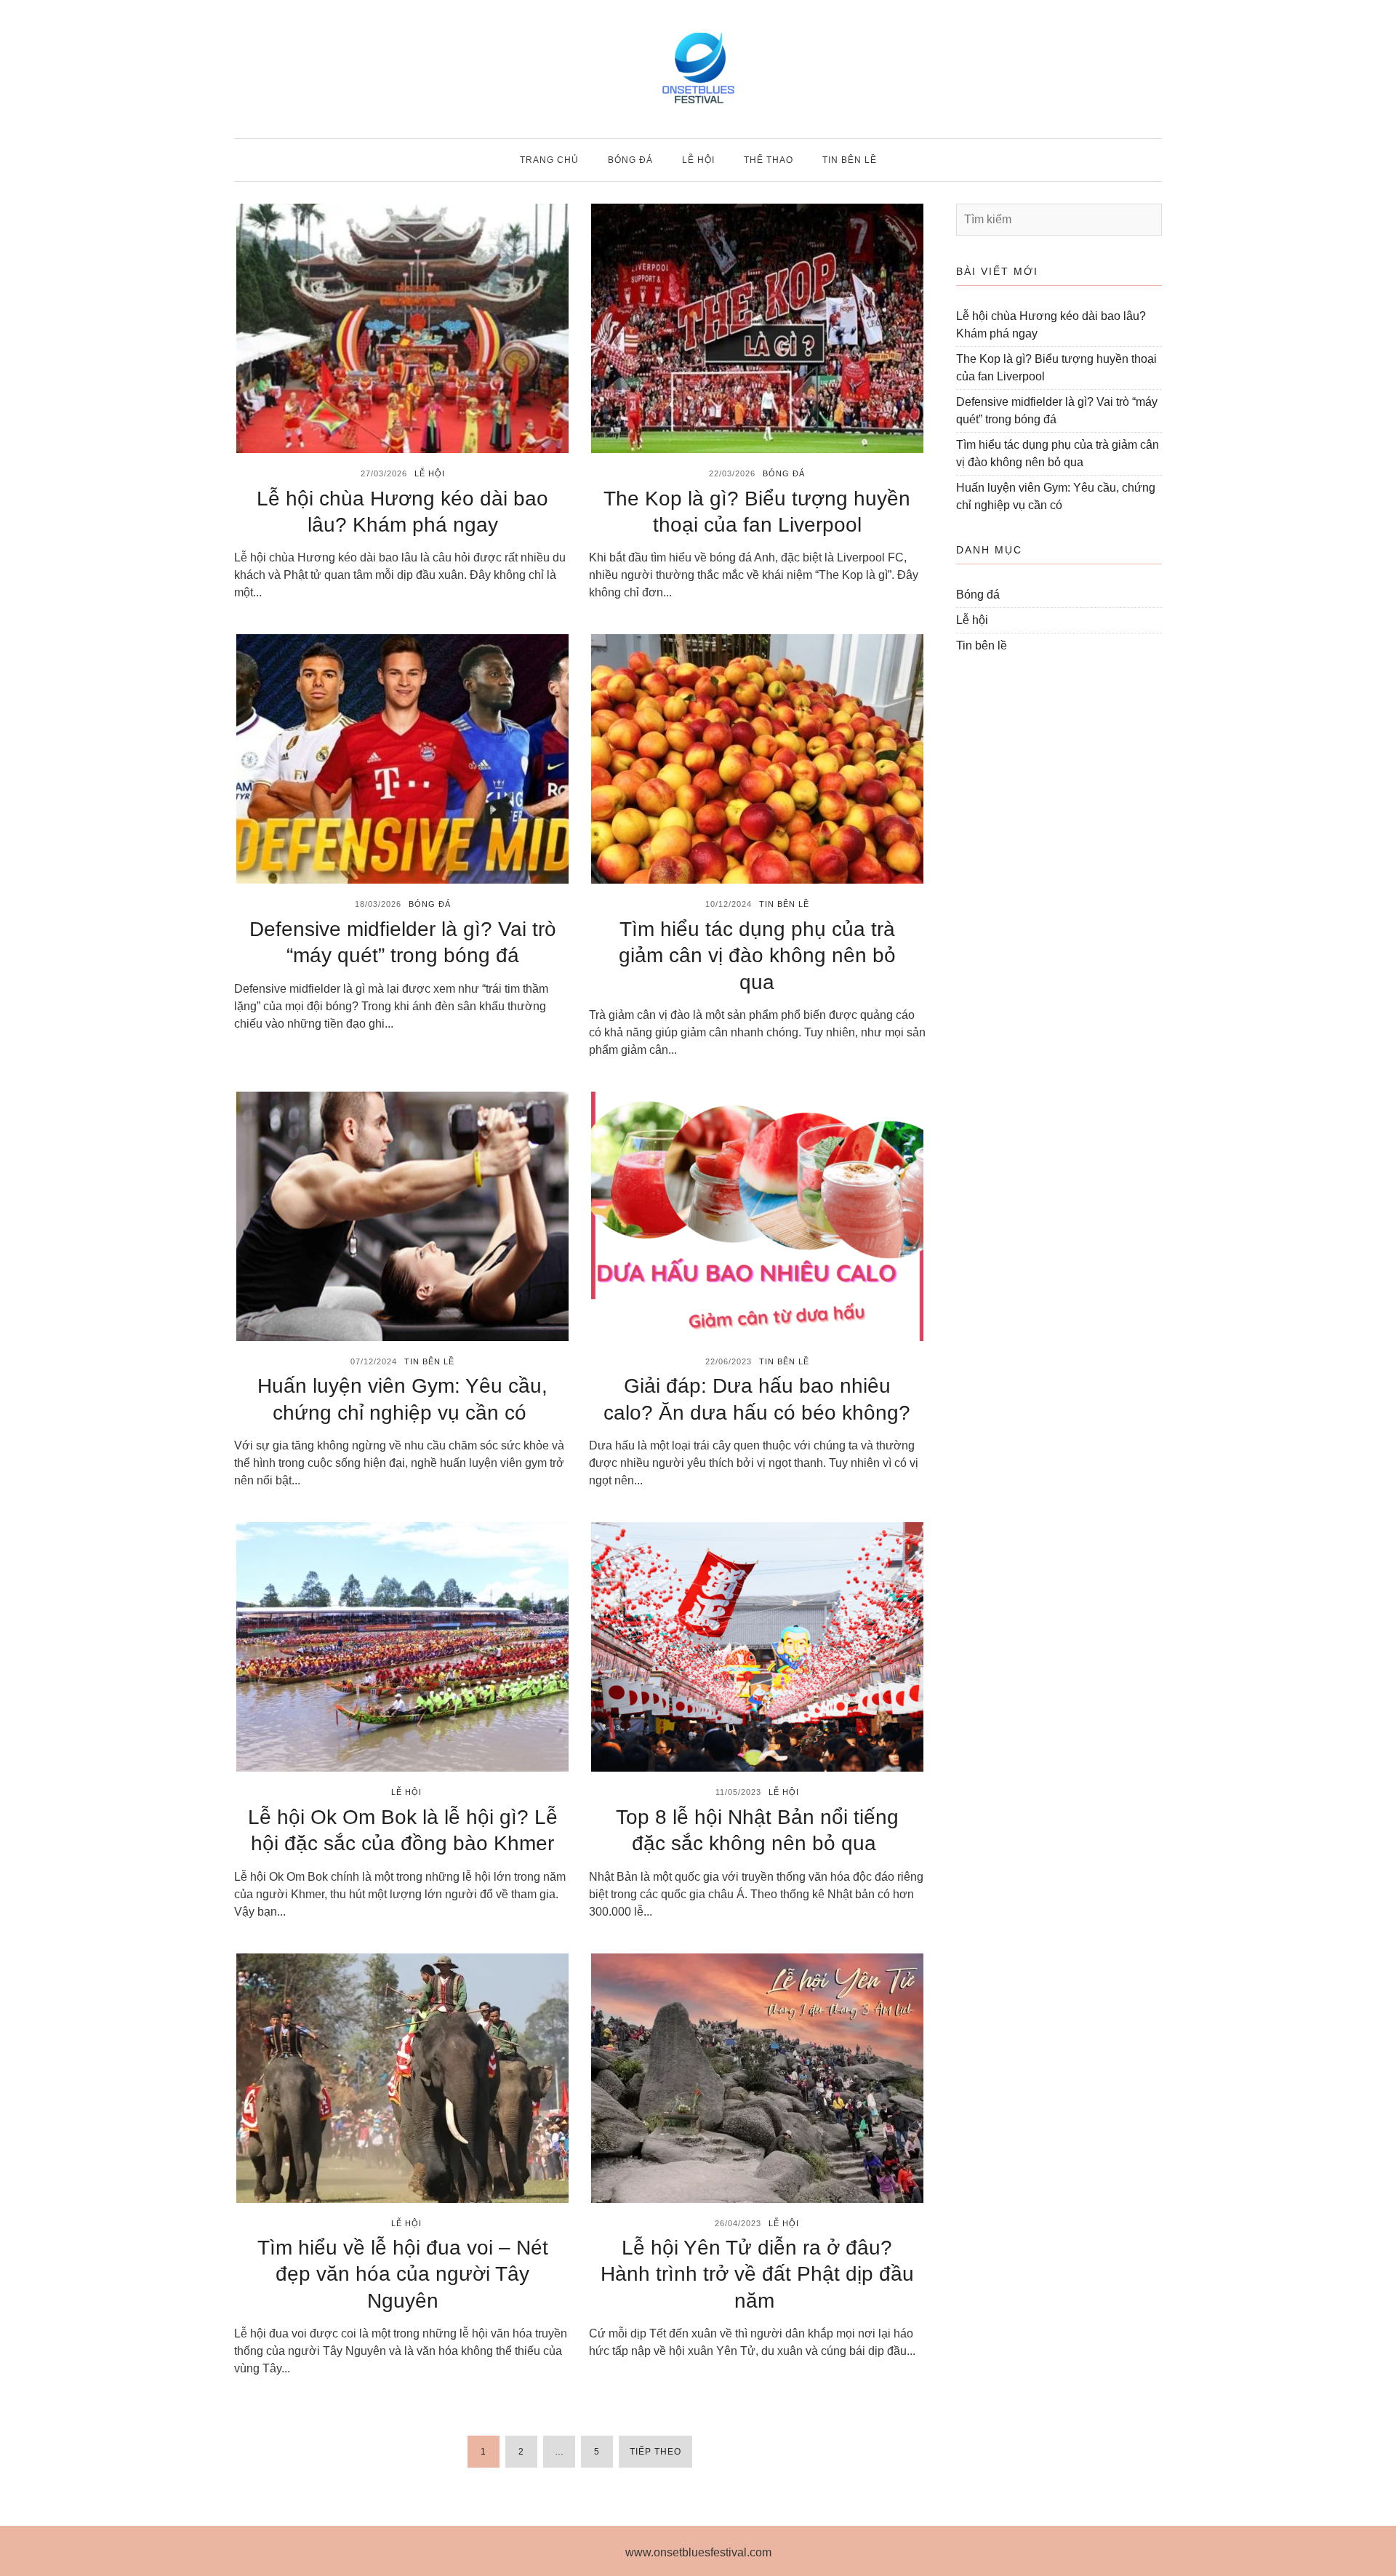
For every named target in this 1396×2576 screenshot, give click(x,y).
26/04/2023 (738, 2223)
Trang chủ (549, 160)
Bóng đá (630, 160)
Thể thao (769, 160)
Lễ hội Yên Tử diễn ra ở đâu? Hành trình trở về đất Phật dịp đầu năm (757, 2274)
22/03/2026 (732, 473)
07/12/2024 (374, 1361)
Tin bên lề (850, 160)
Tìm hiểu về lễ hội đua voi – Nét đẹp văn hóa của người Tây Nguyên (403, 2274)
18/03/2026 (378, 904)
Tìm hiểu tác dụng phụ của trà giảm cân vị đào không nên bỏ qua (757, 956)
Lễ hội (698, 160)
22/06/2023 (729, 1361)
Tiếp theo (655, 2452)
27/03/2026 (384, 473)
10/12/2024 (729, 904)
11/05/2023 (738, 1792)
